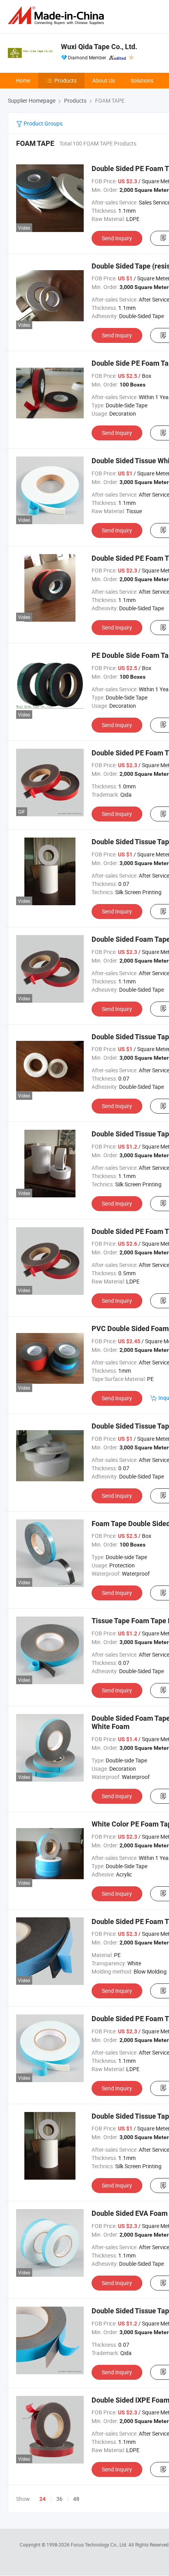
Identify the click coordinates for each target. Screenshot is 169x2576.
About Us (104, 80)
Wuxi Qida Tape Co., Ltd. (99, 47)
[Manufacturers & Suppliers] (57, 16)
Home (23, 80)
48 (76, 2499)
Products (65, 80)
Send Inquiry (117, 238)
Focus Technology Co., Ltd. (100, 2545)
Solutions (142, 80)
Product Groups (42, 123)
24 (42, 2499)
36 (59, 2499)
